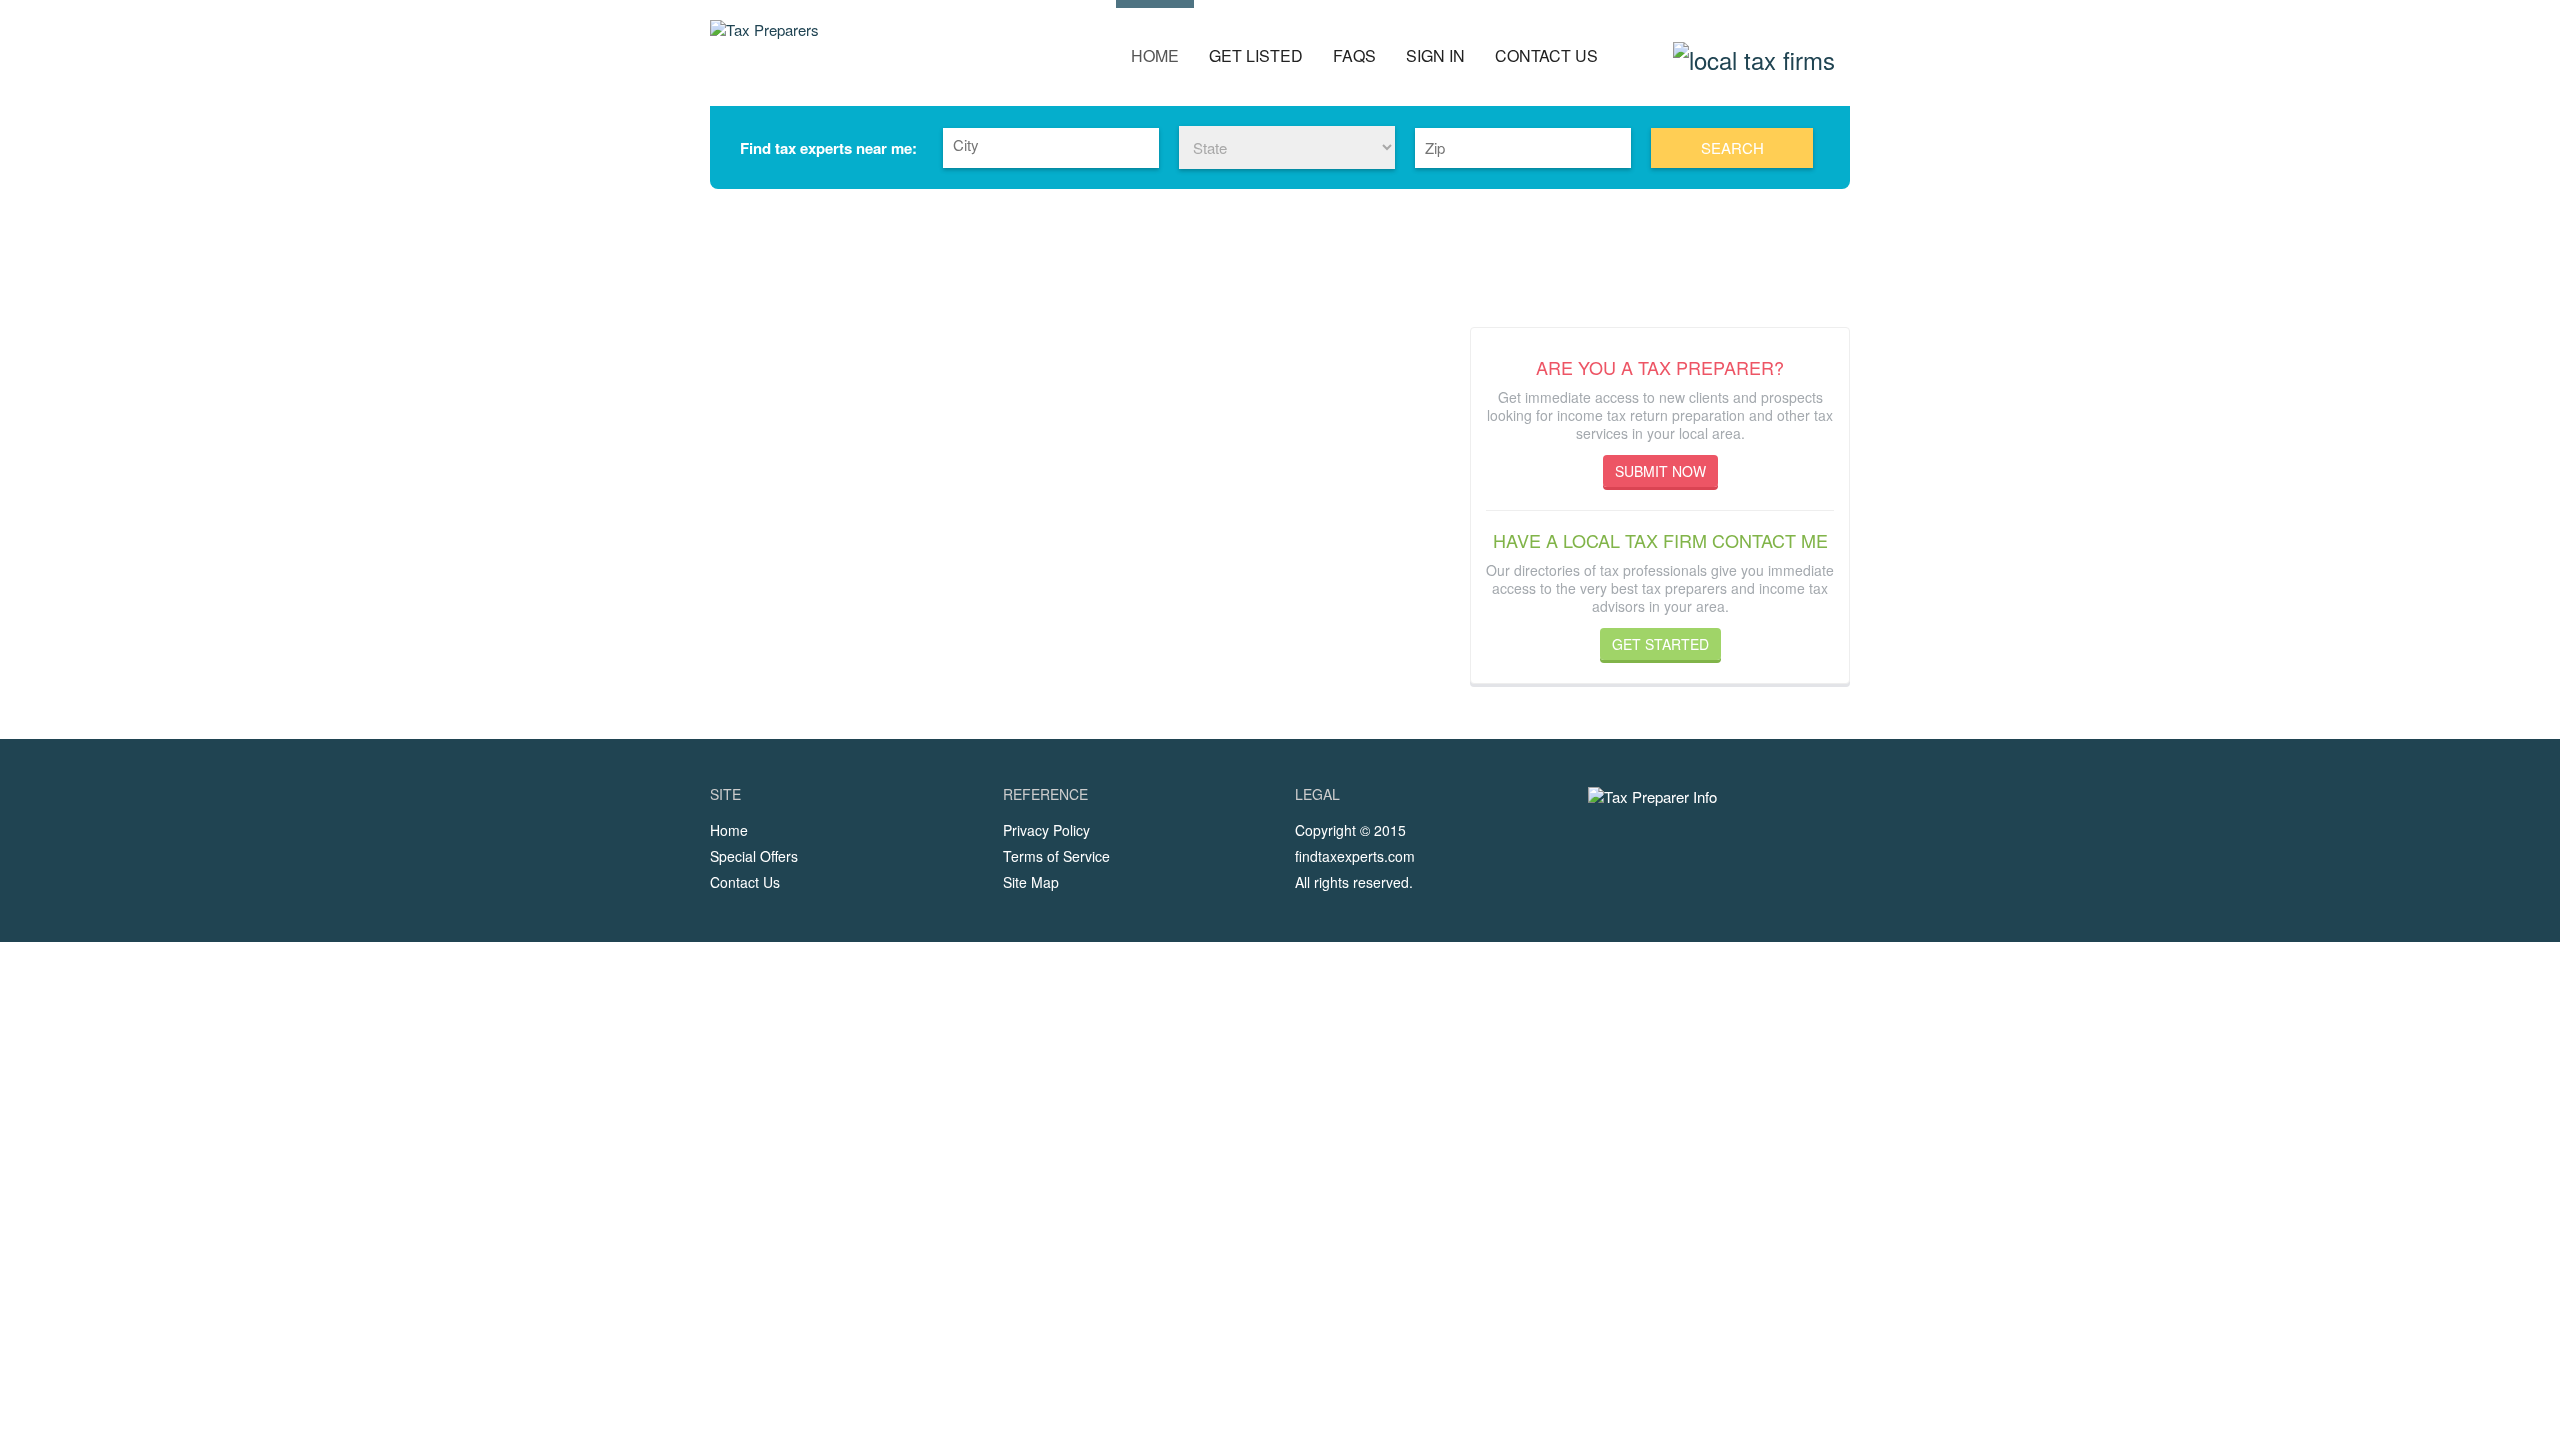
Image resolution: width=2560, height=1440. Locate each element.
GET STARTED (1660, 644)
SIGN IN (1435, 55)
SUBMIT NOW (1660, 471)
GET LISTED (1256, 55)
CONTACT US (1546, 55)
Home (729, 830)
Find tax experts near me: (828, 148)
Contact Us (745, 882)
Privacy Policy (1046, 830)
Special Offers (754, 856)
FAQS (1354, 55)
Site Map (1031, 882)
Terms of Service (1056, 856)
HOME (1155, 55)
